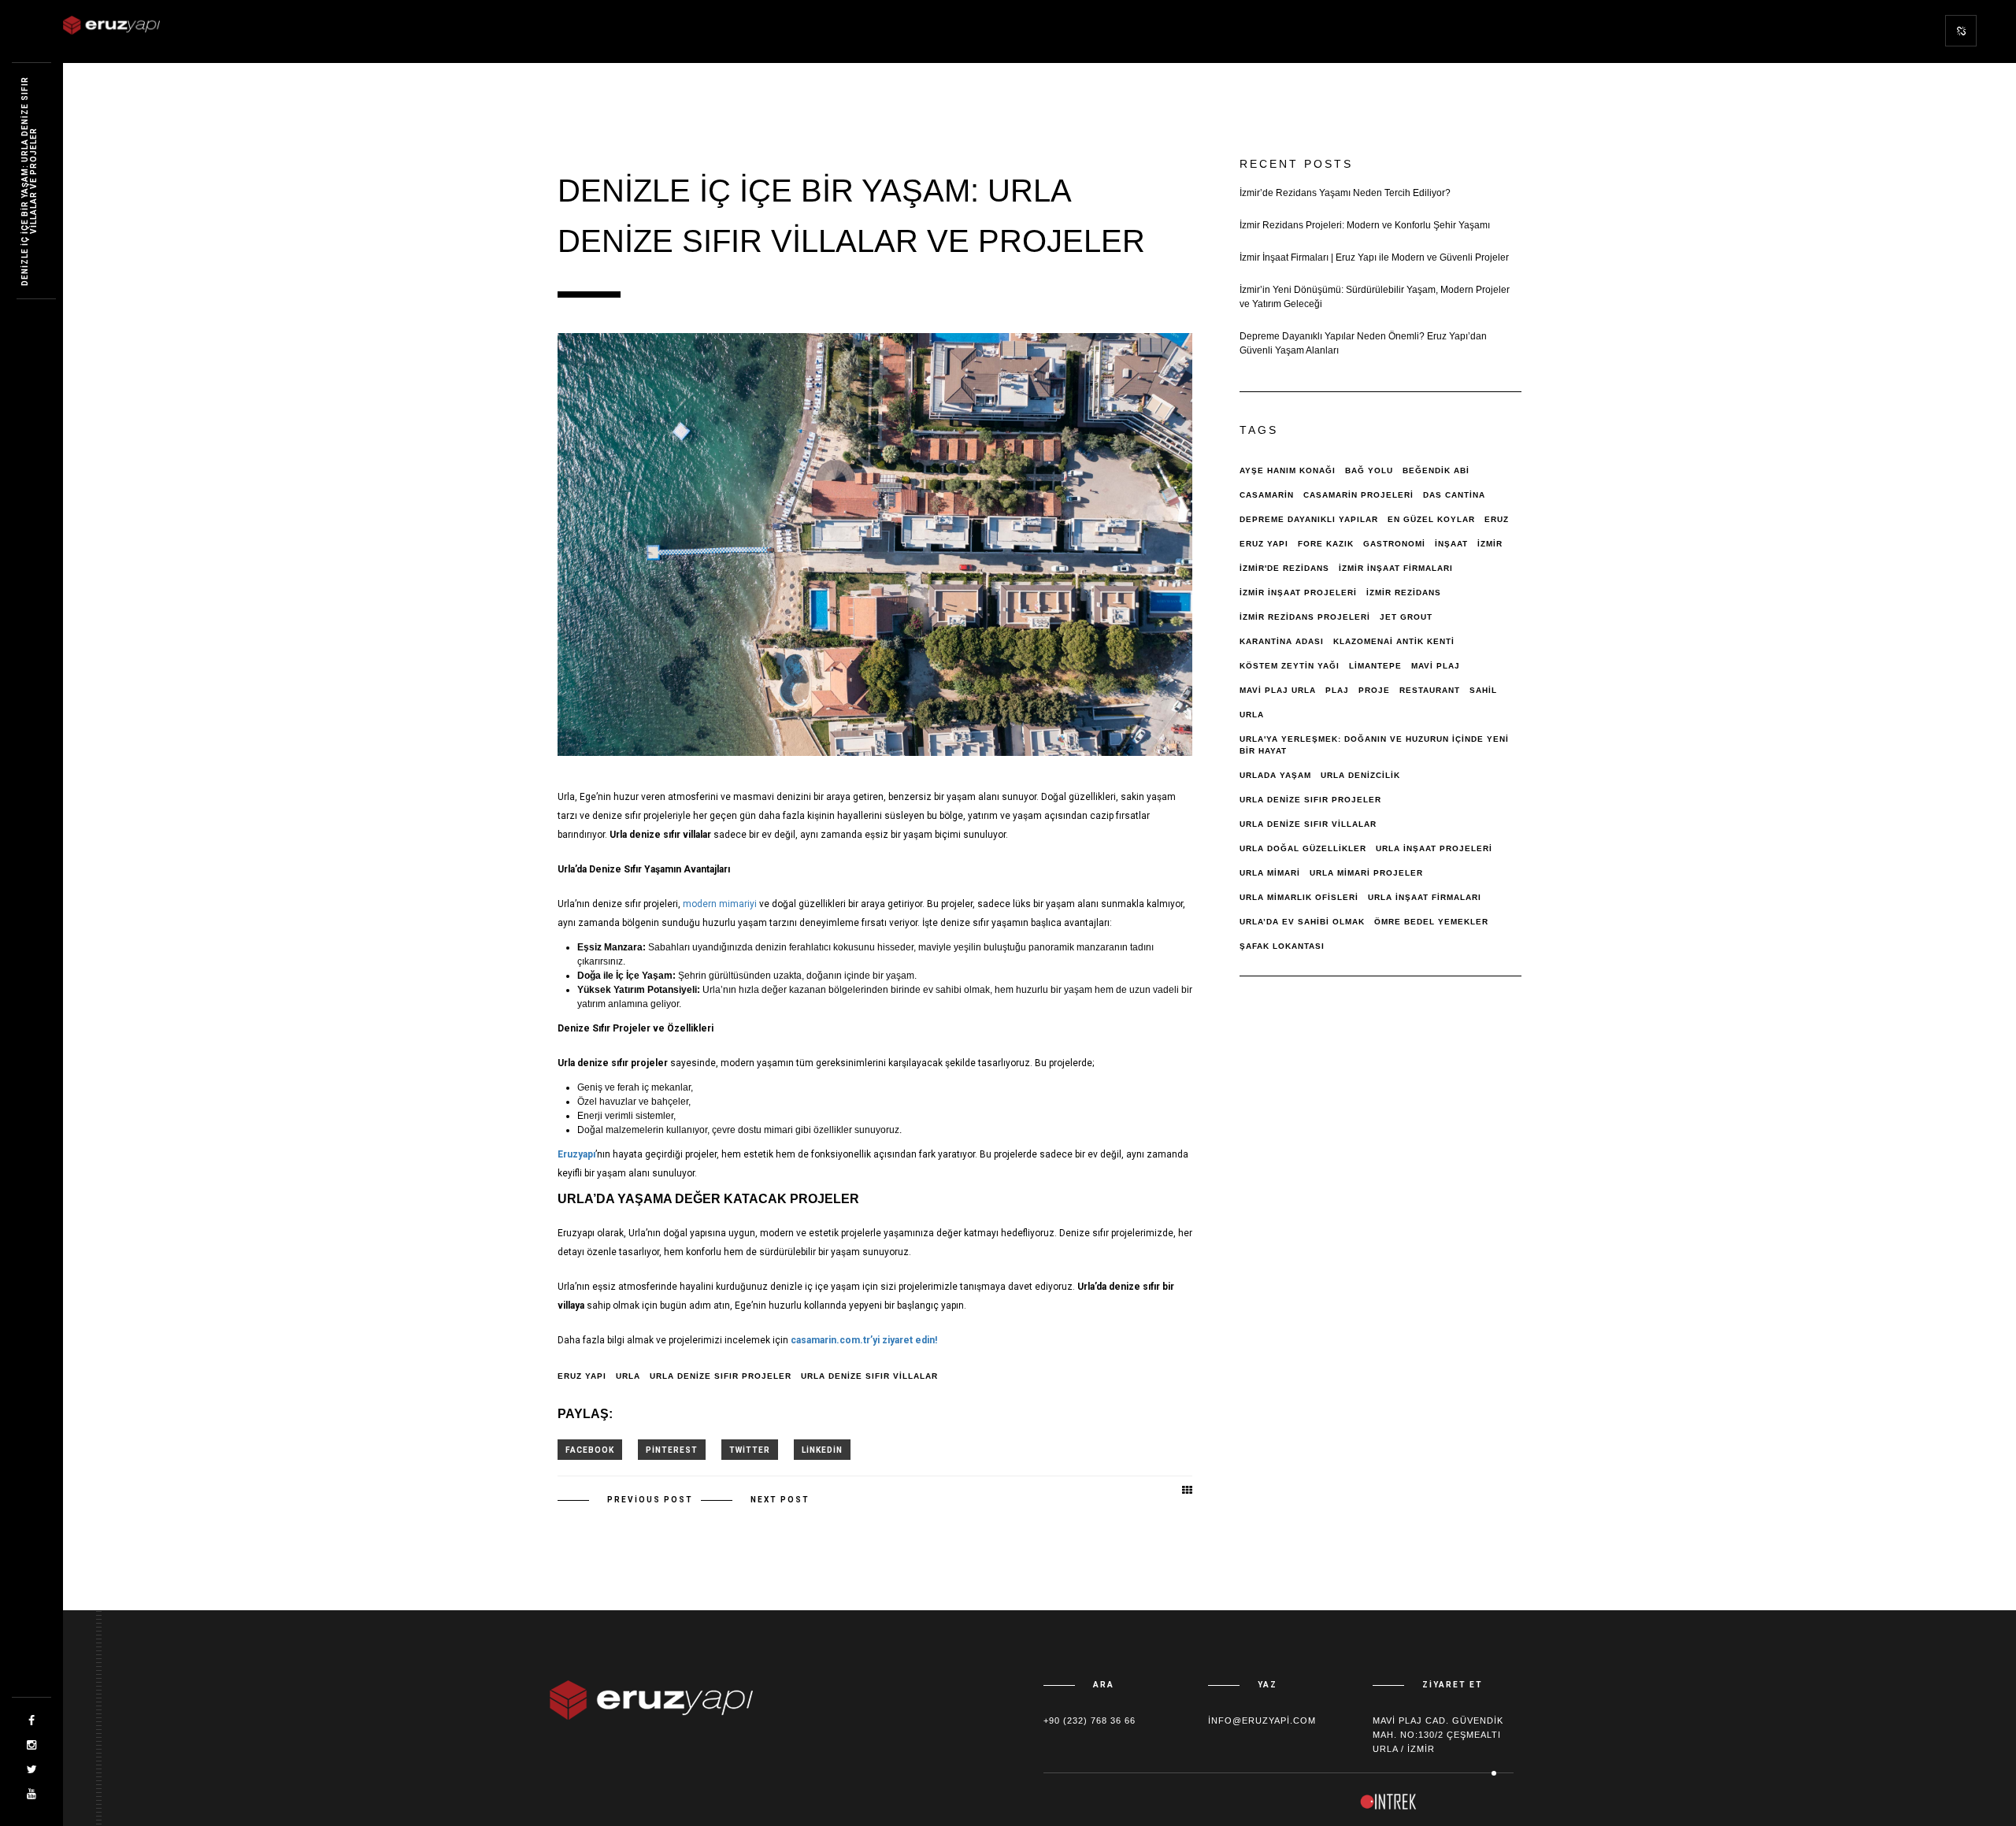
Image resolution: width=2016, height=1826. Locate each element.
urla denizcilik (1360, 775)
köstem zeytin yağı (1290, 666)
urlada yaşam (1275, 775)
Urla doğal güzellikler (1303, 848)
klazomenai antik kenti (1394, 641)
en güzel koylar (1431, 519)
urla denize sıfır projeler (721, 1376)
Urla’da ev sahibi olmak (1302, 922)
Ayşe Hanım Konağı (1288, 470)
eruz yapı (582, 1376)
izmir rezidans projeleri (1305, 617)
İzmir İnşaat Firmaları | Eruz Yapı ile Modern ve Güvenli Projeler (1374, 257)
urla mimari (1270, 873)
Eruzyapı (576, 1154)
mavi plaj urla (1278, 690)
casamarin (1267, 495)
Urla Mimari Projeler (1366, 873)
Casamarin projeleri (1358, 495)
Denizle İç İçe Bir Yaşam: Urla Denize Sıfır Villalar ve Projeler (29, 181)
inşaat (1451, 544)
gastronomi (1394, 544)
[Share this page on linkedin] (822, 1450)
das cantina (1454, 495)
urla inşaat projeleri (1434, 848)
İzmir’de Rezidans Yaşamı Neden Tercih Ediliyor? (1345, 193)
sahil (1483, 690)
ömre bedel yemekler (1431, 922)
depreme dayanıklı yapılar (1309, 519)
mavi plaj (1436, 666)
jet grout (1406, 617)
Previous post (650, 1500)
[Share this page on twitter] (750, 1450)
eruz (1497, 519)
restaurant (1430, 690)
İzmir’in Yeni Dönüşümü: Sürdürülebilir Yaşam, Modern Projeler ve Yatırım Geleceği (1375, 297)
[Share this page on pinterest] (672, 1450)
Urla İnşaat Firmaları (1425, 897)
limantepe (1375, 666)
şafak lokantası (1282, 946)
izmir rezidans (1404, 593)
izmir (1490, 544)
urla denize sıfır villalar (869, 1376)
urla (628, 1376)
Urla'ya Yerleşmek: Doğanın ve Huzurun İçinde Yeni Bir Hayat (1374, 745)
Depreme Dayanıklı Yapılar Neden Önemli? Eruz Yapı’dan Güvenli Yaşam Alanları (1363, 343)
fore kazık (1326, 544)
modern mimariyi (720, 904)
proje (1374, 690)
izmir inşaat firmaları (1396, 568)
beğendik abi (1436, 470)
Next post (780, 1500)
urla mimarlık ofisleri (1299, 897)
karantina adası (1282, 641)
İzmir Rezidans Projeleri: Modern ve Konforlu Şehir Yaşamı (1365, 225)
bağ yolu (1369, 470)
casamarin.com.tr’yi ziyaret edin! (864, 1340)
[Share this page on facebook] (590, 1450)
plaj (1337, 690)
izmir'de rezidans (1284, 568)
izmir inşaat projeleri (1298, 593)
